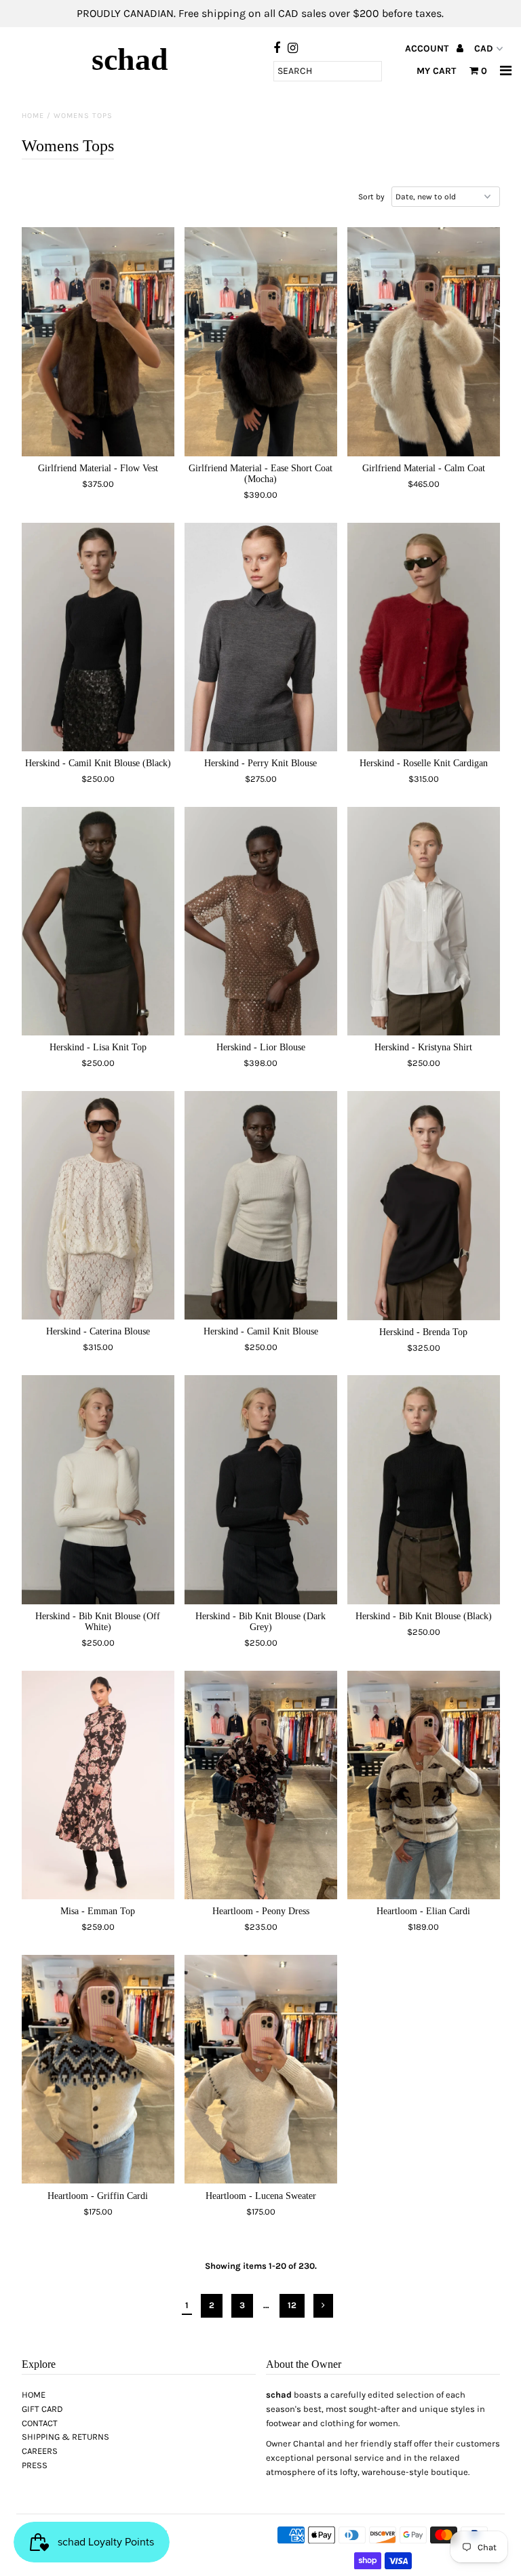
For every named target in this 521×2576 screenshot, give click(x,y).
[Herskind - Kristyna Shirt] (424, 921)
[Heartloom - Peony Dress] (261, 1785)
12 (292, 2305)
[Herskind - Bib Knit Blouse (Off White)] (98, 1490)
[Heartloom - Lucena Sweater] (261, 2069)
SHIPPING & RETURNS (65, 2437)
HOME (34, 2395)
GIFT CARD (42, 2409)
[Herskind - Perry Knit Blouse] (261, 637)
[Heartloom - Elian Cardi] (424, 1785)
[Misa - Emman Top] (98, 1785)
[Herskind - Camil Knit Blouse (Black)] (98, 637)
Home (33, 116)
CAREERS (40, 2451)
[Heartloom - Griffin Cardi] (98, 2069)
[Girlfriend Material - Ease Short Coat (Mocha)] (261, 342)
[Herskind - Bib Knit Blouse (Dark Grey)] (261, 1489)
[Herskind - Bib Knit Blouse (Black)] (424, 1490)
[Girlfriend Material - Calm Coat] (424, 342)
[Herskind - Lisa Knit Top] (98, 921)
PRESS (35, 2465)
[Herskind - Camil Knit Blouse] (261, 1205)
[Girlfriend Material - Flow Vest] (98, 342)
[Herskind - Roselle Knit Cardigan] (424, 637)
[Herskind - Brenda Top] (424, 1206)
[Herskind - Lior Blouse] (261, 921)
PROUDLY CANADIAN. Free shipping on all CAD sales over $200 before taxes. (260, 13)
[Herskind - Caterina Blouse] (98, 1205)
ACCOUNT (428, 48)
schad (130, 59)
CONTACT (40, 2423)
